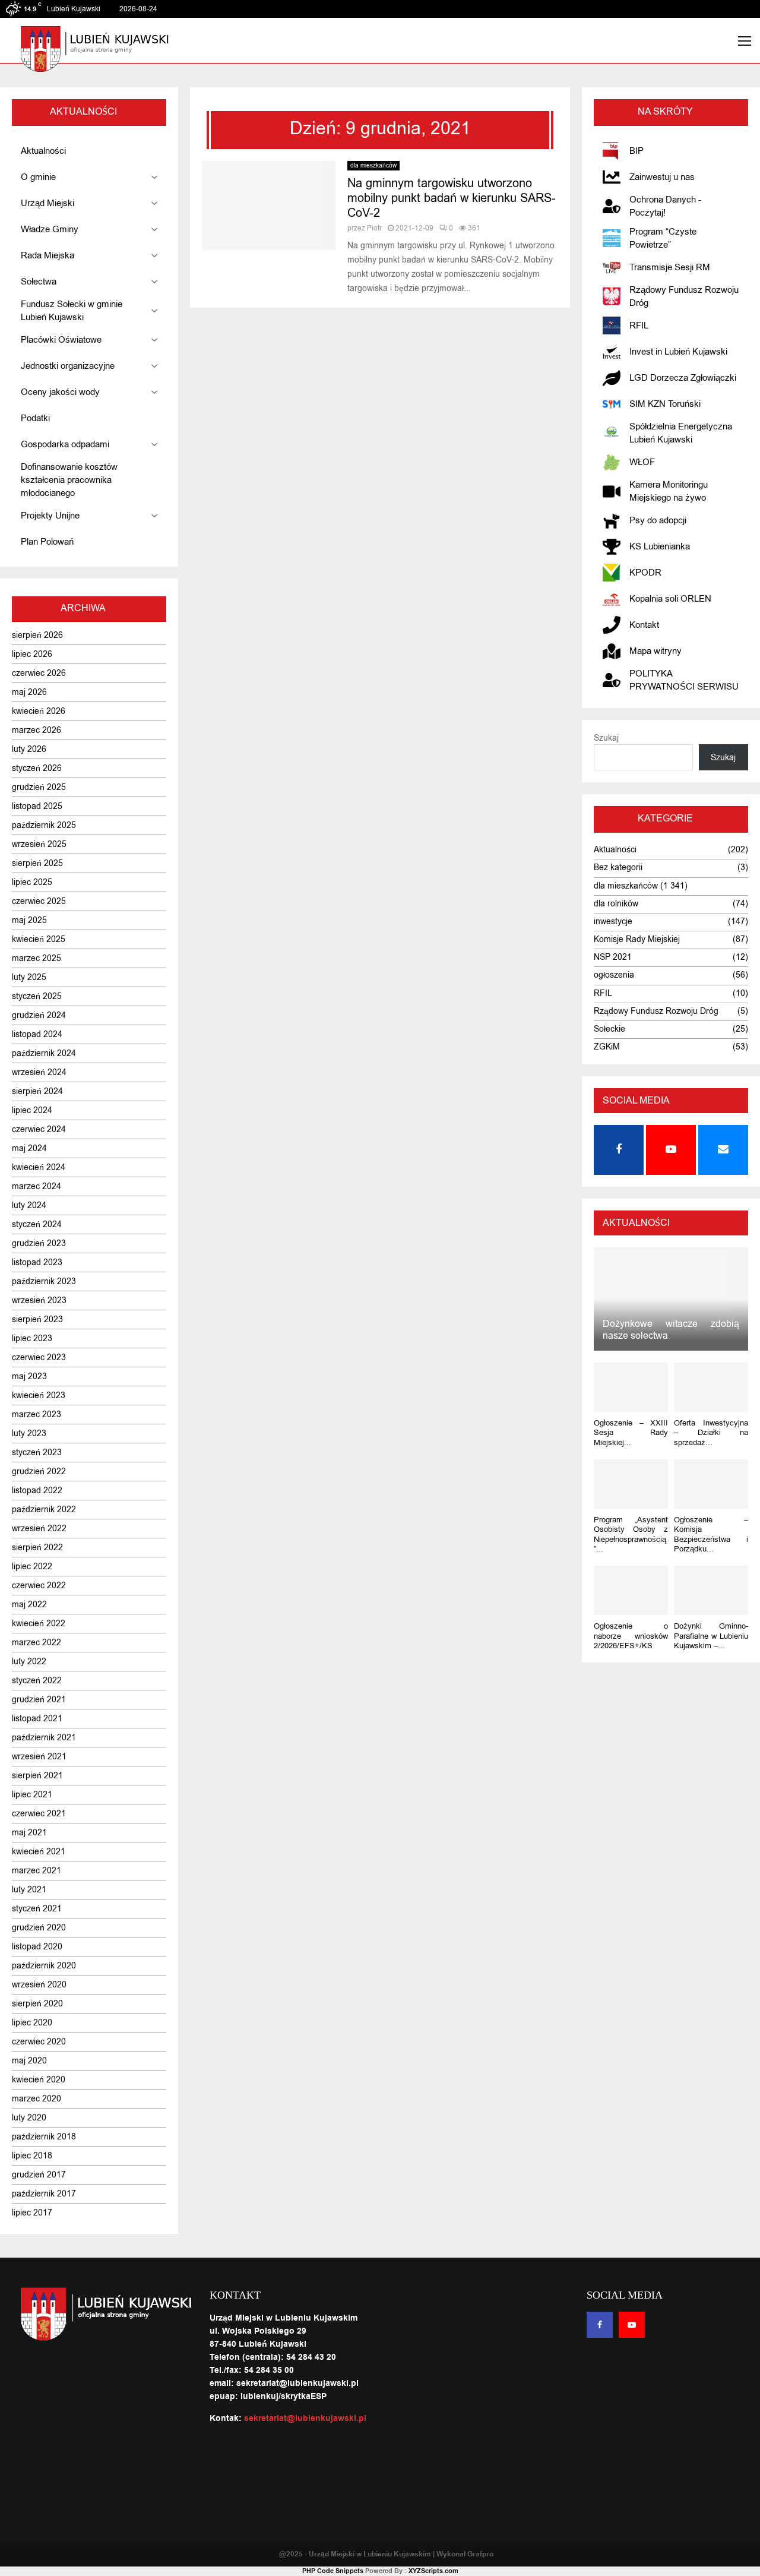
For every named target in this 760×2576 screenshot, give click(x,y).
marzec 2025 (37, 958)
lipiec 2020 (32, 2023)
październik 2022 (44, 1510)
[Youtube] (632, 2325)
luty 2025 (29, 977)
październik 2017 (44, 2194)
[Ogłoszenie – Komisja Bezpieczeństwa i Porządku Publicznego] (711, 1484)
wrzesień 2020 (39, 1985)
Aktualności (615, 850)
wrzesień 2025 (39, 844)
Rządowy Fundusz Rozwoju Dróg (656, 1011)
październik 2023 (44, 1281)
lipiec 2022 (32, 1567)
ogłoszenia (614, 975)
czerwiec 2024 (39, 1129)
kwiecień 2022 (39, 1624)
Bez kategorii (618, 867)
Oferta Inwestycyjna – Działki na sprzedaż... (711, 1433)
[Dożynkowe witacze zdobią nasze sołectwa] (671, 1299)
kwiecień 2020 (39, 2080)
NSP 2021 (613, 957)
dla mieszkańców (373, 165)
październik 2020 (44, 1966)
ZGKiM (607, 1047)
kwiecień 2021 (39, 1852)
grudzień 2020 (39, 1928)
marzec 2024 (37, 1186)
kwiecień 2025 (39, 939)
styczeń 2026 (37, 768)
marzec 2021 (37, 1871)
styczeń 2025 (37, 996)
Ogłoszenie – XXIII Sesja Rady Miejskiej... (631, 1433)
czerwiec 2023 (39, 1357)
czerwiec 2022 (39, 1586)
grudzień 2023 (39, 1243)
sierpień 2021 (37, 1776)
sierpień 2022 (37, 1548)
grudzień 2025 (39, 787)
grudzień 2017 (39, 2175)
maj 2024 (29, 1148)
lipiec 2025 (32, 882)
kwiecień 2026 (39, 711)
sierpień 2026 (37, 635)
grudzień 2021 (39, 1700)
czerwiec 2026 (39, 673)
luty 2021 (29, 1890)
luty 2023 (29, 1434)
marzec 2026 (37, 730)
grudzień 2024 (39, 1015)
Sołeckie (609, 1029)
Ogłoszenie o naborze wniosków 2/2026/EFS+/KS (631, 1636)
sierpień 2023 (37, 1319)
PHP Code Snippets (333, 2571)
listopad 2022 (37, 1491)
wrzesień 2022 (39, 1529)
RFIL (603, 993)
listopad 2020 (37, 1947)
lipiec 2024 (32, 1110)
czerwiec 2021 (39, 1814)
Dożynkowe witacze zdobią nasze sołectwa (671, 1330)
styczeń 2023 (37, 1453)
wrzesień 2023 (39, 1300)
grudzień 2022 (39, 1472)
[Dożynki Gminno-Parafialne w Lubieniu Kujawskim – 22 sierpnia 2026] (711, 1590)
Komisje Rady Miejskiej (637, 939)
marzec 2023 (37, 1415)
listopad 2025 (37, 806)
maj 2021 (29, 1833)
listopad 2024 (37, 1034)
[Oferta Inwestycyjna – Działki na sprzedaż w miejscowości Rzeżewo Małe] (711, 1387)
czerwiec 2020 (39, 2042)
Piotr (374, 228)
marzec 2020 (37, 2099)
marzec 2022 (37, 1643)
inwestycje (613, 922)
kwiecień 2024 (39, 1167)
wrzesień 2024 (39, 1072)
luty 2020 (29, 2118)
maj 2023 (29, 1376)
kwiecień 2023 (39, 1396)
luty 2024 (29, 1205)
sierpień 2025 (37, 863)
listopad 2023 (37, 1262)
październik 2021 (44, 1738)
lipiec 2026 (32, 654)
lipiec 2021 (32, 1795)
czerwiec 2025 (39, 901)
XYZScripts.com (433, 2571)
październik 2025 (44, 825)
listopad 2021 (37, 1719)
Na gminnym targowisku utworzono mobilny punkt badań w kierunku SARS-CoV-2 (452, 198)
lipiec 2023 (32, 1338)
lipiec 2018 (32, 2156)
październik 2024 (44, 1053)
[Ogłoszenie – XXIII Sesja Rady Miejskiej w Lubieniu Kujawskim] (631, 1387)
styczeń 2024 (37, 1224)
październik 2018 (44, 2137)
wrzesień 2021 (39, 1757)
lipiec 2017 (32, 2213)
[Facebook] (600, 2325)
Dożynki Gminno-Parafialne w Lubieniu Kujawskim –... (711, 1636)
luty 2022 (29, 1662)
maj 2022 (29, 1605)
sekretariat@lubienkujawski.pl (305, 2419)
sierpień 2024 (37, 1091)
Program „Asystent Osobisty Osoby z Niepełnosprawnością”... (631, 1534)
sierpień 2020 (37, 2004)
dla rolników (616, 904)
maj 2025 (29, 920)
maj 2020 (29, 2061)
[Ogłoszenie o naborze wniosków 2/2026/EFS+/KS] (631, 1590)
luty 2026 (29, 749)
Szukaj (606, 738)
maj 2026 (29, 692)
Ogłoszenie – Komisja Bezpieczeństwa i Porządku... (711, 1534)
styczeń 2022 (37, 1681)
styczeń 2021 (37, 1909)
